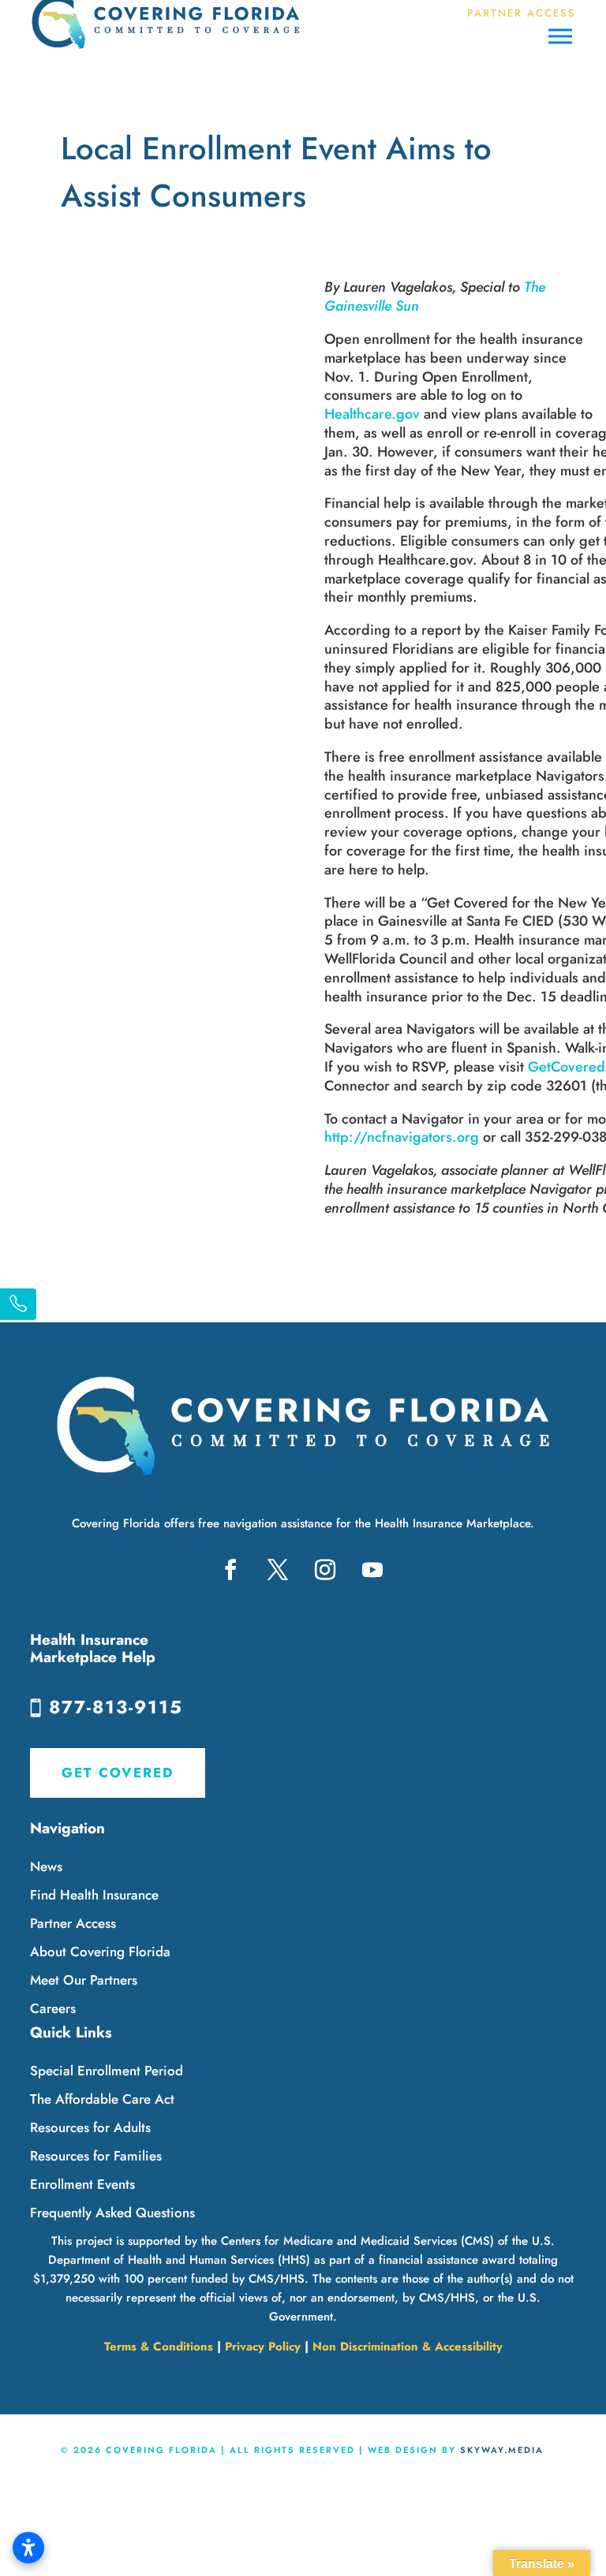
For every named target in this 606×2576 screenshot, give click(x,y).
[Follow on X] (278, 1570)
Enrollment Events (82, 2184)
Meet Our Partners (84, 1980)
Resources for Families (96, 2156)
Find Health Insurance (94, 1895)
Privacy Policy (263, 2347)
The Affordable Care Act (102, 2099)
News (46, 1866)
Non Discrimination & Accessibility (408, 2347)
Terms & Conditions (159, 2347)
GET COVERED (118, 1773)
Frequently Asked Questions (112, 2213)
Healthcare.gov (372, 414)
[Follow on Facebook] (230, 1570)
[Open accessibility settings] (28, 2548)
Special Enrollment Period (107, 2071)
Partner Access (73, 1923)
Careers (53, 2008)
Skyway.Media (502, 2450)
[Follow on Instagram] (325, 1570)
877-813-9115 (116, 1707)
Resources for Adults (90, 2127)
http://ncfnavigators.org (402, 1137)
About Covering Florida (100, 1952)
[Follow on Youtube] (372, 1570)
